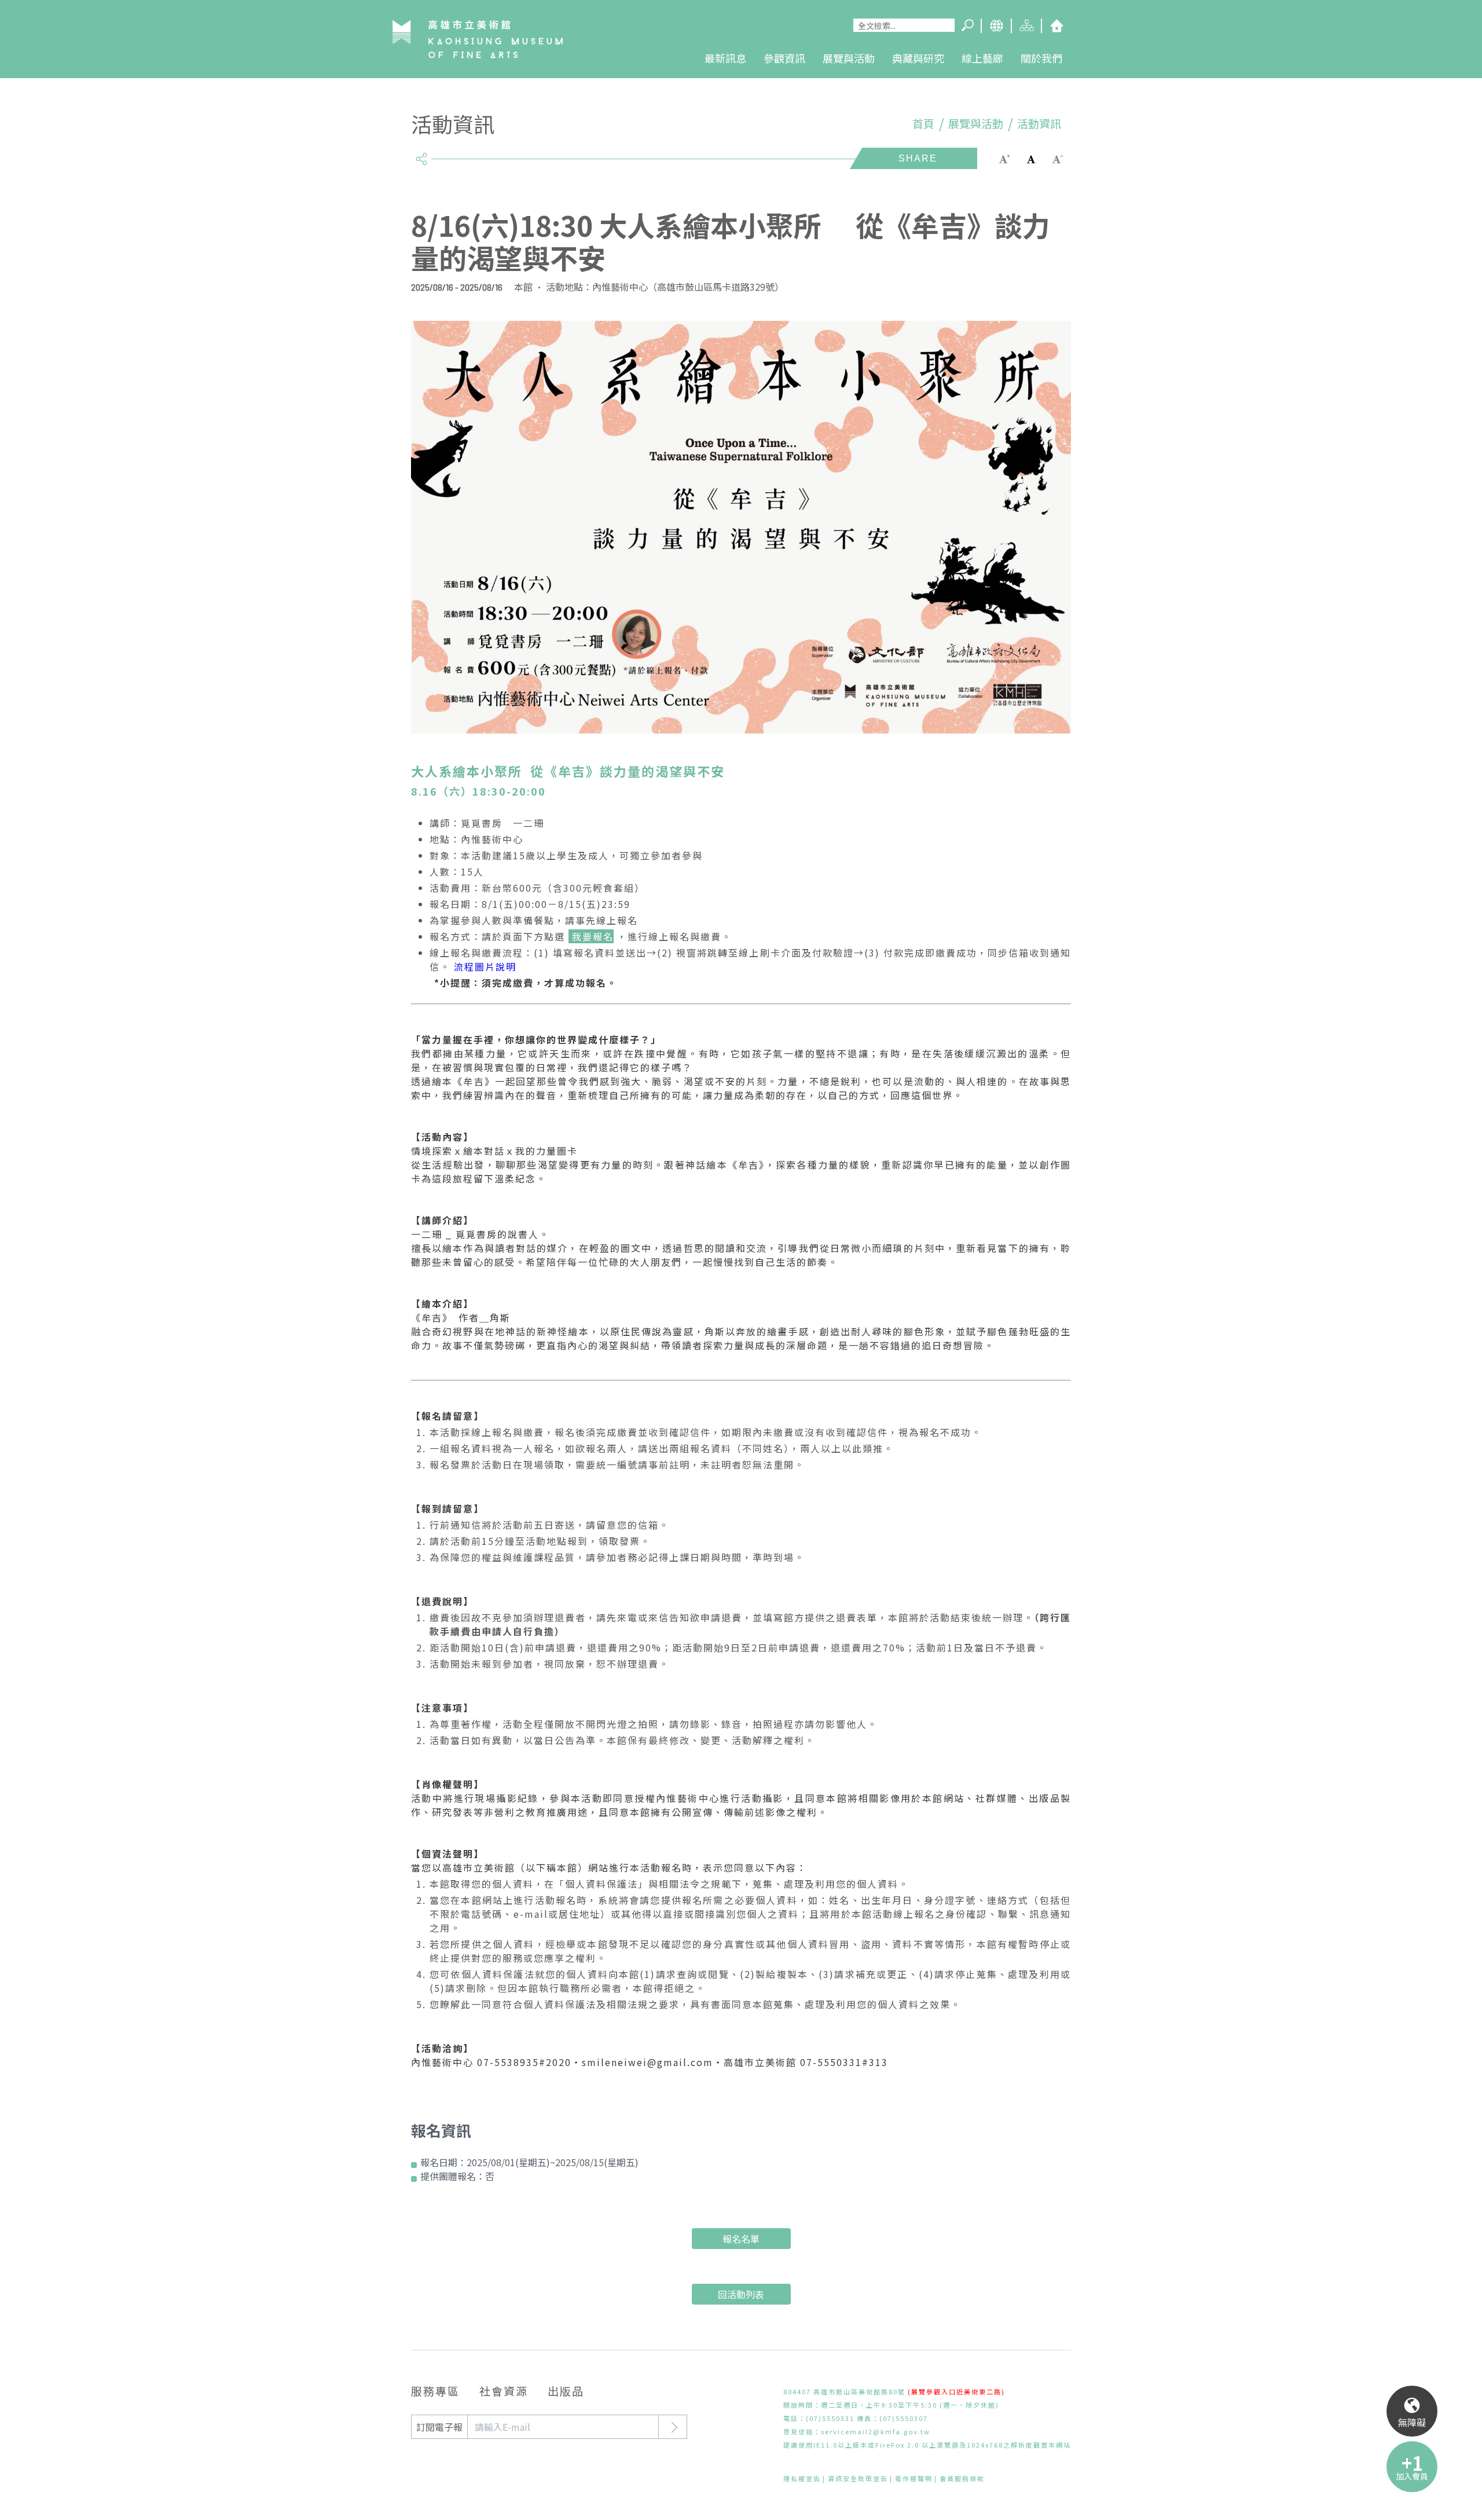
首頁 (923, 123)
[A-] (1058, 158)
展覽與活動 (849, 58)
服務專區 (435, 2391)
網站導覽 (1026, 26)
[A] (1031, 158)
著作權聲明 (914, 2478)
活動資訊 (1039, 123)
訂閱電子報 (439, 2427)
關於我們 (1041, 58)
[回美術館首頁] (478, 39)
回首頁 (1056, 26)
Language (996, 26)
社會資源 (504, 2391)
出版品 (566, 2391)
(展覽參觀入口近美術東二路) (956, 2391)
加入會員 (1412, 2476)
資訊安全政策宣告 (858, 2478)
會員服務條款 (962, 2478)
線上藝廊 (982, 58)
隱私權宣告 (802, 2478)
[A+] (1004, 158)
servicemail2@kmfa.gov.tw (876, 2431)
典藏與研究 (918, 58)
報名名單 (741, 2239)
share (421, 154)
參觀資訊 (784, 58)
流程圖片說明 (483, 966)
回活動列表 (741, 2294)
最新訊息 (725, 58)
